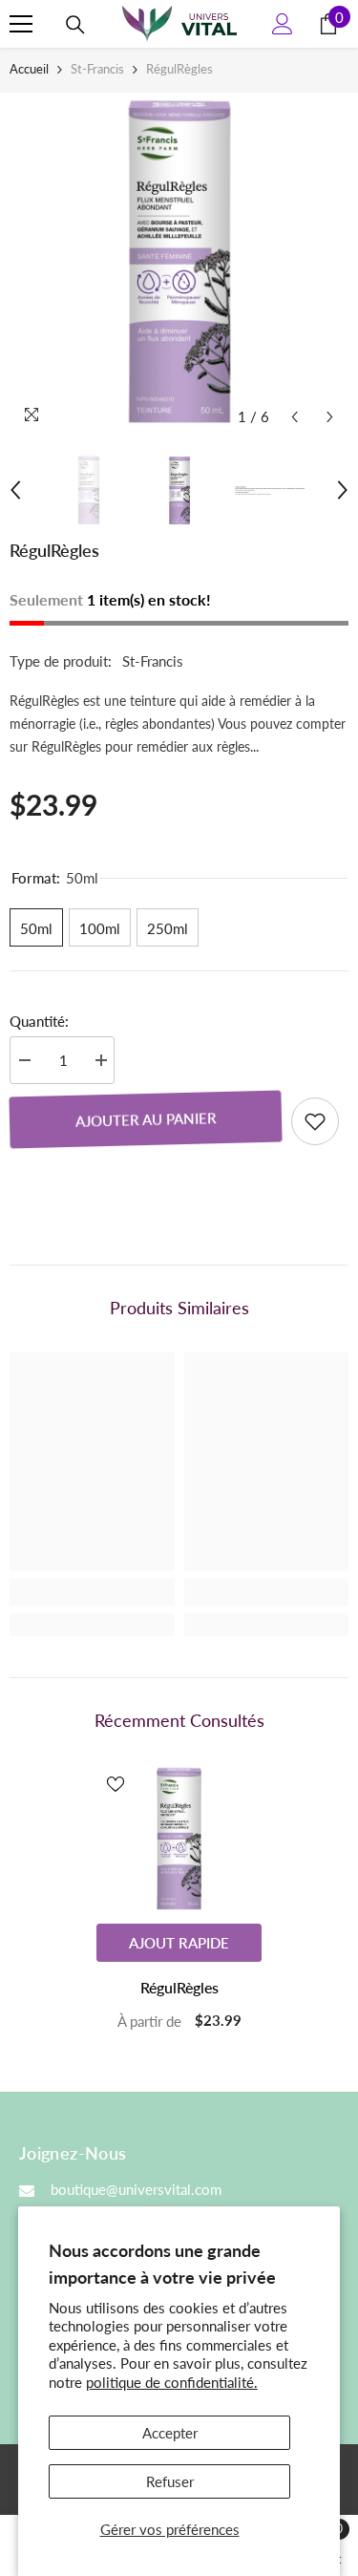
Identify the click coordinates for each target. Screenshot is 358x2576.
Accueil (29, 69)
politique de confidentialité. (172, 2382)
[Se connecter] (283, 24)
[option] (179, 264)
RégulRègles (179, 1987)
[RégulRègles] (179, 1840)
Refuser (170, 2481)
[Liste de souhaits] (315, 1121)
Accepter (170, 2433)
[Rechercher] (75, 25)
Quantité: (39, 1021)
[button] (295, 417)
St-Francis (97, 69)
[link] (92, 1592)
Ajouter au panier (145, 1119)
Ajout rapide (179, 1943)
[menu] (21, 24)
